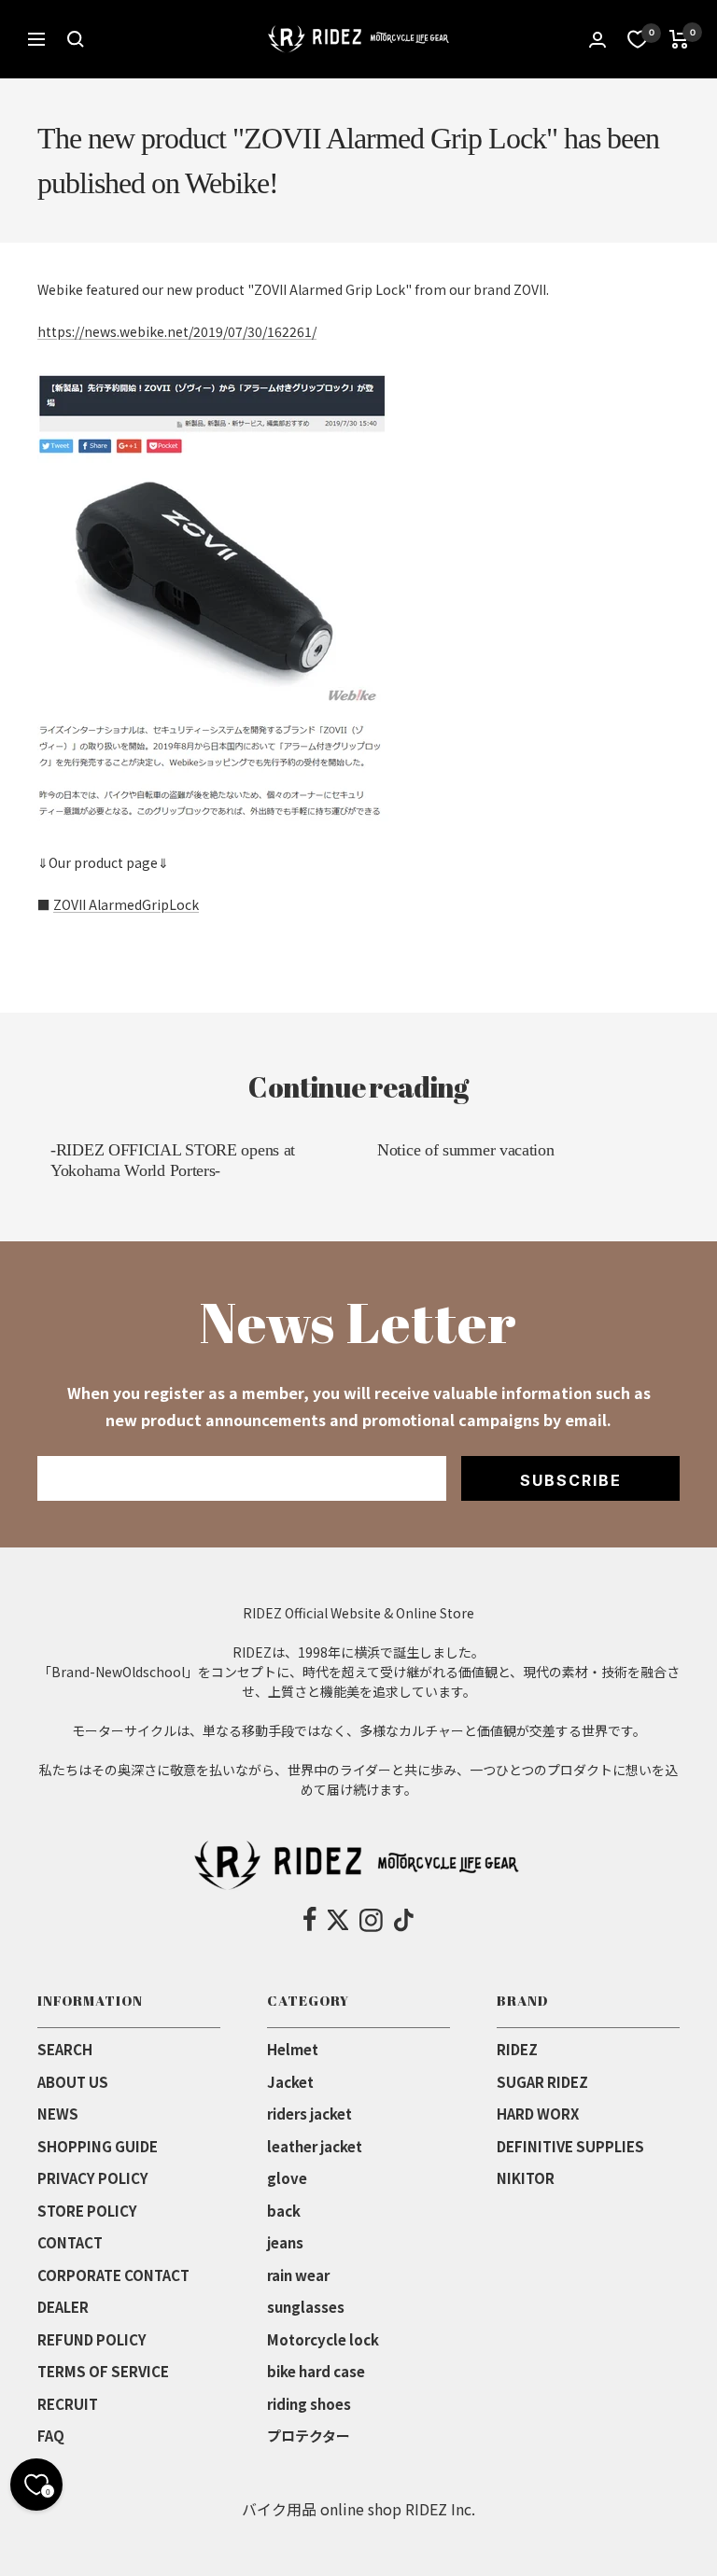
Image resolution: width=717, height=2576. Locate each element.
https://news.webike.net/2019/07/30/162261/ (177, 331)
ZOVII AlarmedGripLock (126, 904)
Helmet (293, 2049)
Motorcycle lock (323, 2339)
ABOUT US (73, 2082)
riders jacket (309, 2114)
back (284, 2211)
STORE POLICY (87, 2211)
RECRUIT (68, 2404)
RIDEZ (517, 2049)
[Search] (76, 39)
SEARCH (65, 2049)
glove (287, 2178)
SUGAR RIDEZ (542, 2082)
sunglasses (306, 2307)
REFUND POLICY (92, 2339)
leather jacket (315, 2146)
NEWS (58, 2114)
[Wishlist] (638, 39)
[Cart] (679, 39)
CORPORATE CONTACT (113, 2275)
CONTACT (70, 2242)
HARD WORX (538, 2114)
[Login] (597, 40)
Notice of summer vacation (466, 1150)
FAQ (51, 2436)
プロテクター (309, 2436)
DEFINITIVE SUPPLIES (570, 2146)
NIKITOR (526, 2178)
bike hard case (316, 2371)
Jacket (290, 2082)
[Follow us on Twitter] (338, 1920)
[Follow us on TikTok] (404, 1920)
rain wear (298, 2275)
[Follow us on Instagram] (371, 1920)
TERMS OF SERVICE (103, 2371)
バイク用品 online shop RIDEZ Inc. (358, 2509)
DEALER (63, 2307)
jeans (285, 2242)
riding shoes (309, 2404)
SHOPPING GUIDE (98, 2146)
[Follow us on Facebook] (310, 1920)
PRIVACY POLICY (93, 2178)
